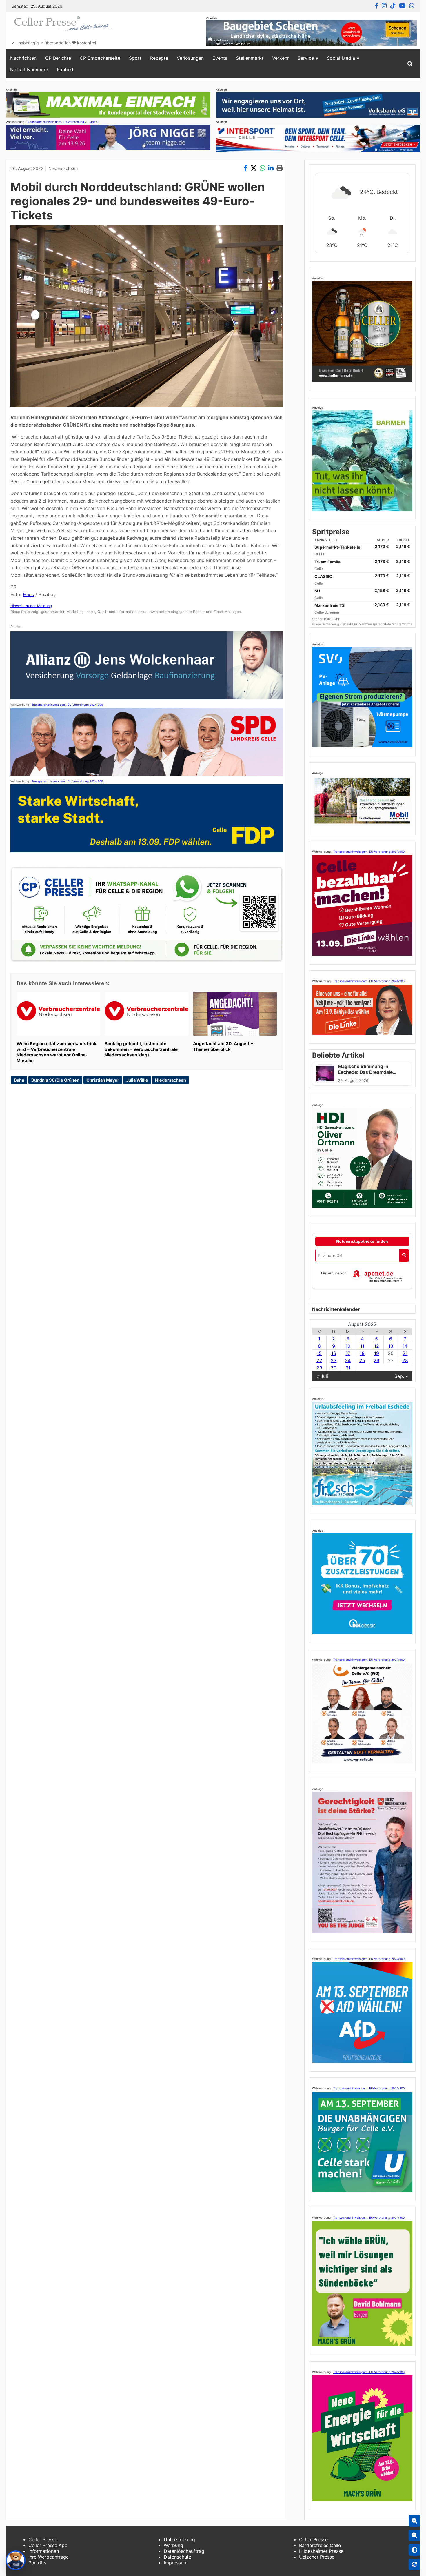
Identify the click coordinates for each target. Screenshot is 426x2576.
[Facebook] (376, 6)
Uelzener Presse (317, 2557)
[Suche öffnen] (410, 64)
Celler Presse (43, 2539)
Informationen (44, 2551)
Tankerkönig (331, 624)
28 (405, 1360)
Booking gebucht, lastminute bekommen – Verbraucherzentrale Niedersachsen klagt (141, 1049)
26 (376, 1360)
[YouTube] (402, 6)
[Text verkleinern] (414, 2535)
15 (319, 1353)
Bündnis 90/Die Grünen (55, 1080)
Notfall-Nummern (29, 70)
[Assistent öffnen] (16, 2560)
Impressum (176, 2563)
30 (334, 1368)
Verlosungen (190, 58)
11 (362, 1346)
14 (405, 1346)
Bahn (19, 1080)
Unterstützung (179, 2539)
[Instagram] (384, 6)
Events (220, 58)
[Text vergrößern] (414, 2521)
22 (319, 1360)
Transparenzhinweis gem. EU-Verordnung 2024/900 (63, 122)
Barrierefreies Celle (320, 2545)
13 (391, 1346)
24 (348, 1360)
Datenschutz (177, 2557)
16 (334, 1353)
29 (319, 1368)
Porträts (37, 2563)
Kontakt (65, 70)
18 (362, 1353)
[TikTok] (393, 6)
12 (377, 1346)
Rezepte (159, 58)
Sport (135, 58)
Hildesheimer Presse (321, 2551)
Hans (28, 594)
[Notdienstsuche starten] (404, 1255)
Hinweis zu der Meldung (31, 606)
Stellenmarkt (250, 58)
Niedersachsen (63, 168)
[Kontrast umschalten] (414, 2550)
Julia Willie (137, 1080)
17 (348, 1353)
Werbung (173, 2545)
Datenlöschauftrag (184, 2551)
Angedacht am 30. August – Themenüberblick (223, 1046)
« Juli (322, 1376)
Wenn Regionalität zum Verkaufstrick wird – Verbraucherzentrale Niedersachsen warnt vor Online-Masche (57, 1052)
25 (362, 1360)
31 (348, 1368)
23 (334, 1360)
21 (405, 1353)
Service (306, 58)
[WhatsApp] (412, 6)
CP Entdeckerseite (100, 58)
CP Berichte (58, 58)
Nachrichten (23, 58)
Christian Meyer (103, 1080)
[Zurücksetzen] (414, 2564)
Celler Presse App (48, 2545)
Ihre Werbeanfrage (49, 2557)
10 (348, 1346)
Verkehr (281, 58)
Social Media (341, 58)
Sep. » (401, 1376)
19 (377, 1353)
